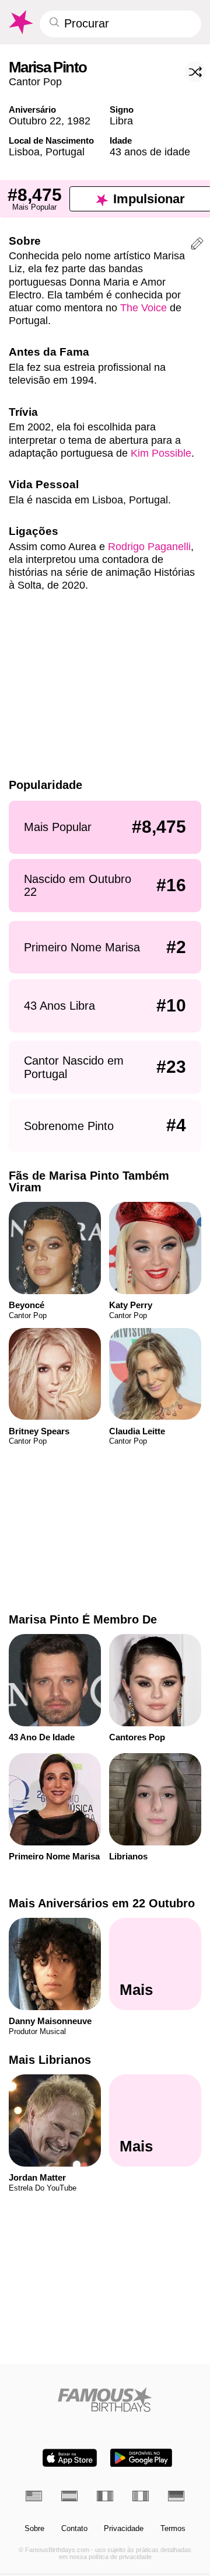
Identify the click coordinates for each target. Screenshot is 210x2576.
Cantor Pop (35, 81)
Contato (74, 2529)
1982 (79, 121)
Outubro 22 (35, 121)
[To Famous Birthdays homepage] (20, 22)
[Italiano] (141, 2496)
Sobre (34, 2529)
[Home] (105, 2399)
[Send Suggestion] (197, 245)
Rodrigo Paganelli (149, 546)
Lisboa (24, 152)
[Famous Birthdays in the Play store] (141, 2458)
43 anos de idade (150, 152)
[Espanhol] (69, 2496)
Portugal (65, 152)
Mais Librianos (50, 2060)
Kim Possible (161, 453)
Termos (173, 2529)
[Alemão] (176, 2496)
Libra (121, 121)
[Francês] (105, 2496)
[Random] (195, 72)
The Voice (143, 307)
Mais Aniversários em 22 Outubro (102, 1903)
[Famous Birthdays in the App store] (70, 2458)
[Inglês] (34, 2496)
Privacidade (124, 2529)
